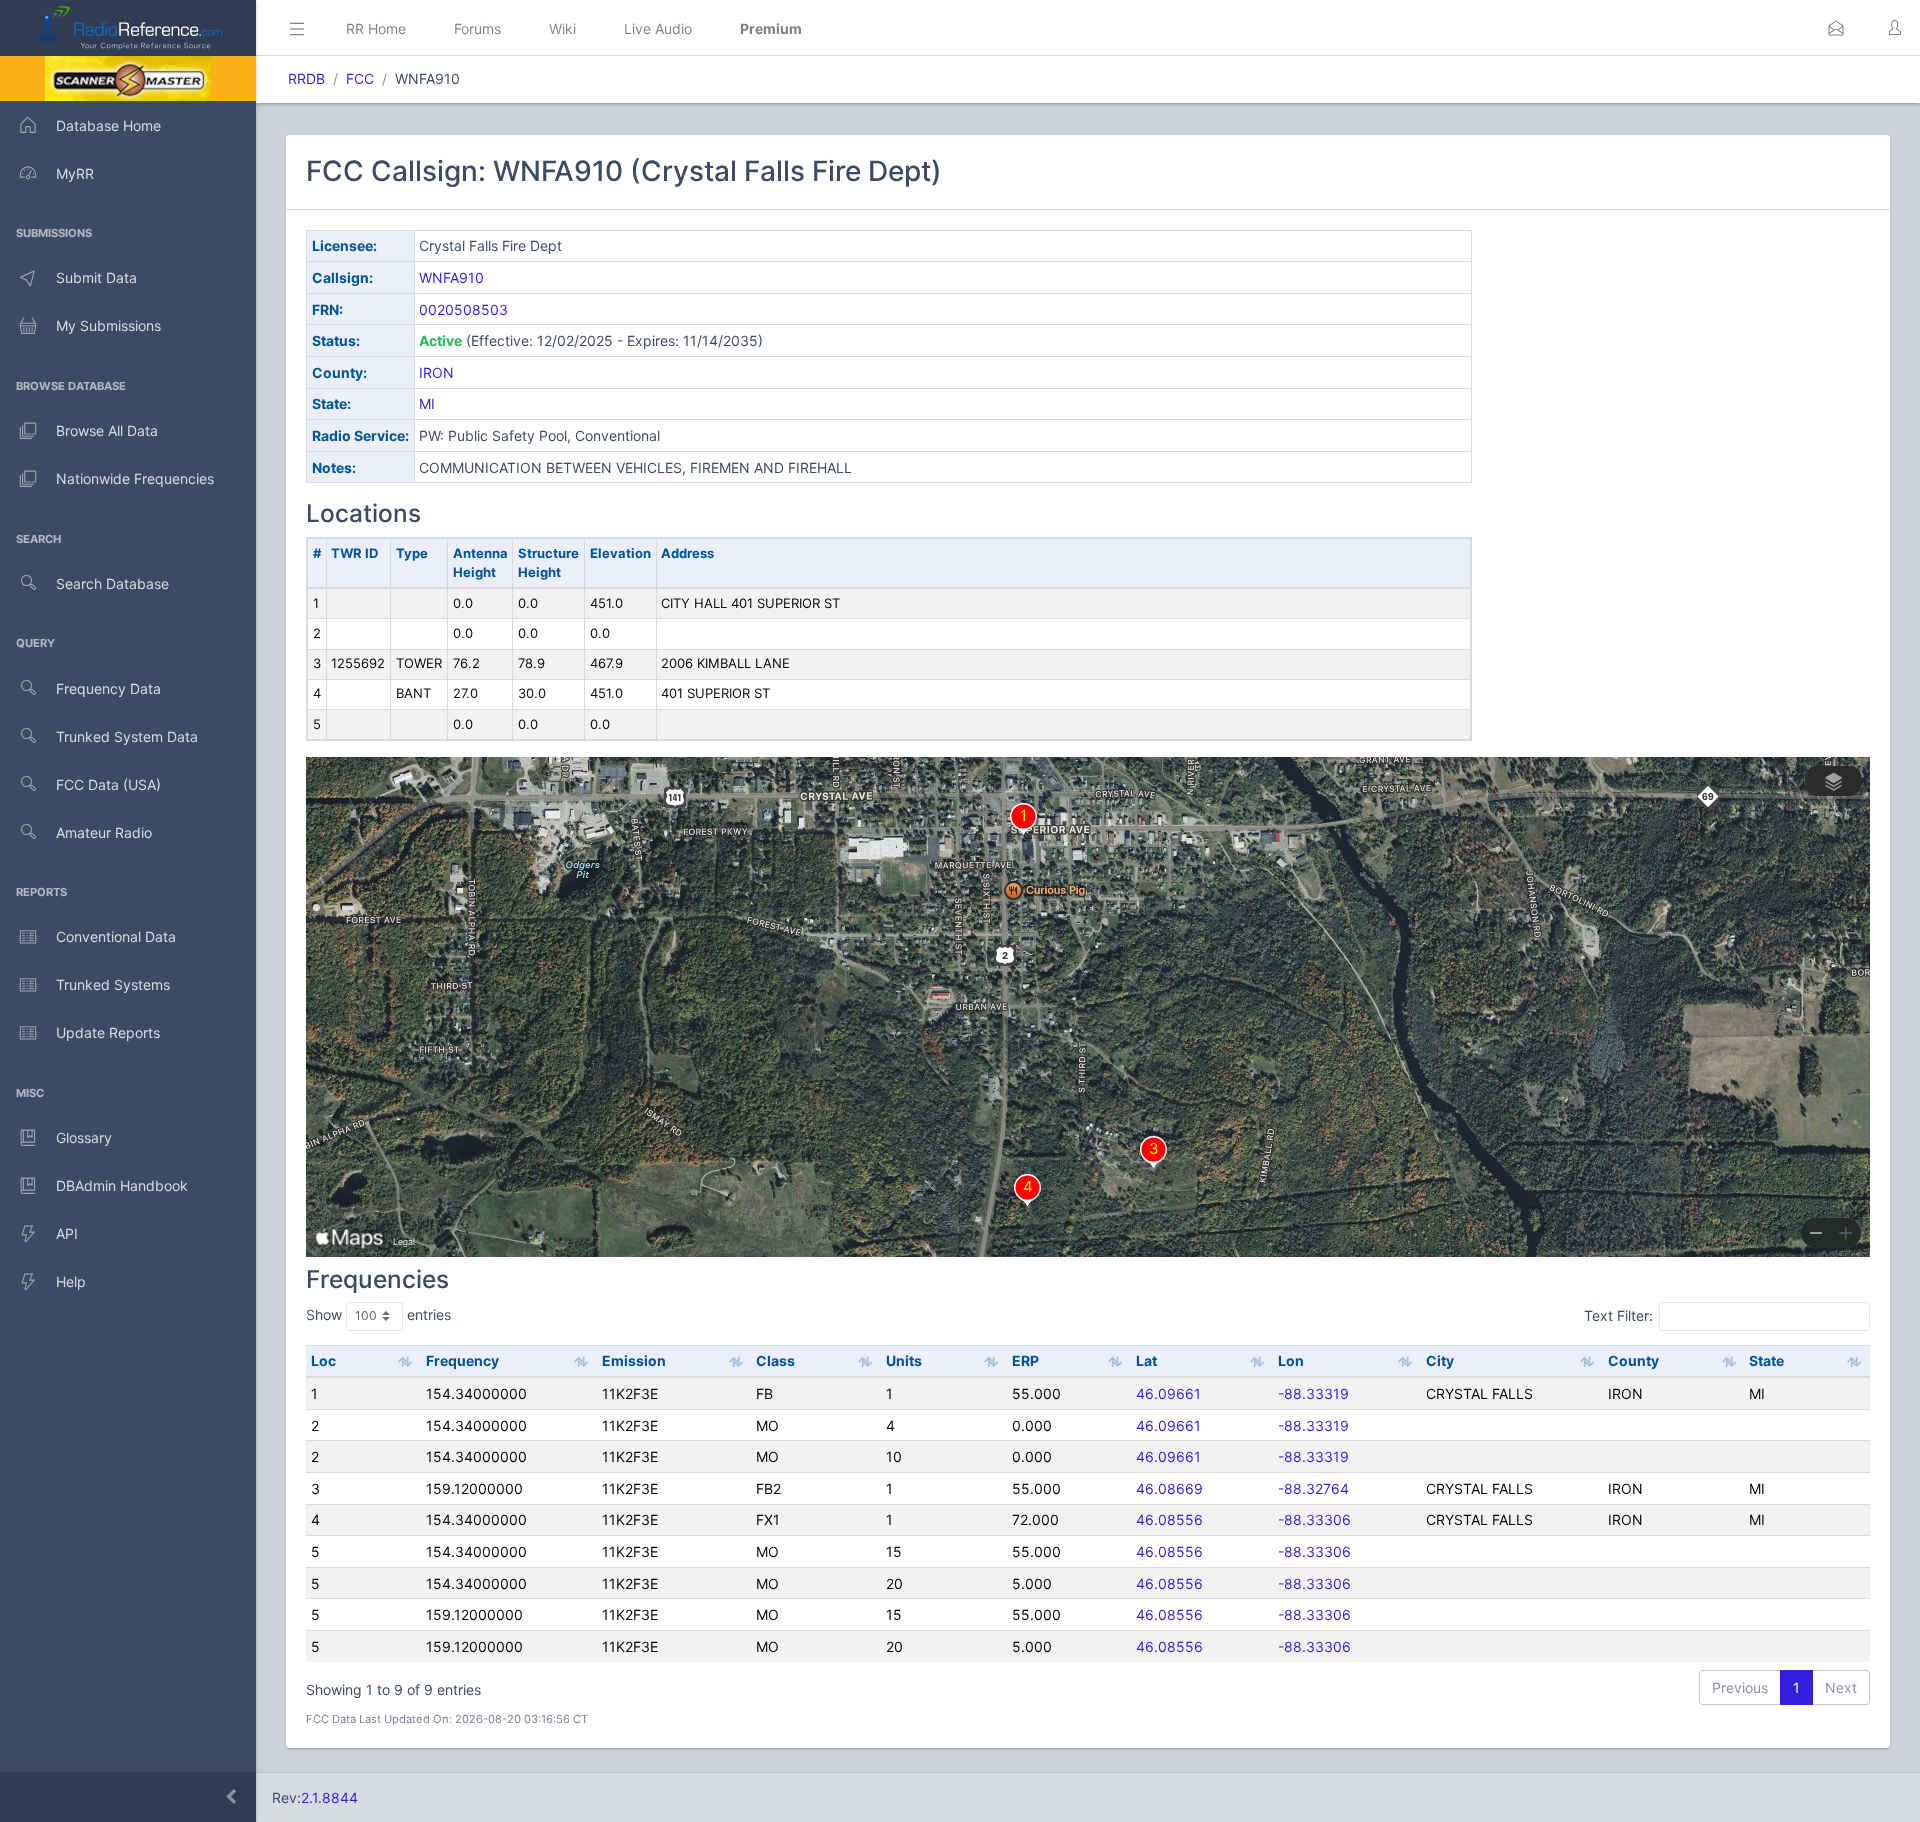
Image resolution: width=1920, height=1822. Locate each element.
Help (71, 1281)
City (1440, 1360)
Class (775, 1360)
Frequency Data (108, 688)
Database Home (108, 125)
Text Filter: (1618, 1315)
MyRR (75, 173)
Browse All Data (107, 430)
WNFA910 (451, 277)
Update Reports (108, 1032)
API (67, 1233)
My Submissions (108, 325)
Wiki (562, 28)
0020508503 (463, 309)
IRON (436, 372)
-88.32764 (1313, 1488)
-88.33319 (1313, 1393)
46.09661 (1168, 1393)
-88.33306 (1314, 1519)
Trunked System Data (127, 736)
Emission (634, 1360)
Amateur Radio (104, 832)
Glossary (84, 1137)
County (1633, 1360)
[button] (1836, 28)
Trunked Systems (113, 984)
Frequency (462, 1360)
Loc (323, 1360)
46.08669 (1169, 1488)
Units (904, 1360)
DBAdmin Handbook (122, 1185)
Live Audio (658, 28)
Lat (1146, 1360)
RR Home (376, 28)
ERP (1025, 1360)
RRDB (306, 78)
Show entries (378, 1314)
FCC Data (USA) (108, 784)
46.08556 (1169, 1519)
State (1766, 1360)
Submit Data (96, 277)
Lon (1291, 1360)
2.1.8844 (329, 1797)
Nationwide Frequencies (135, 478)
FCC (360, 78)
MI (427, 403)
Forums (477, 28)
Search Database (112, 583)
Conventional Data (116, 936)
